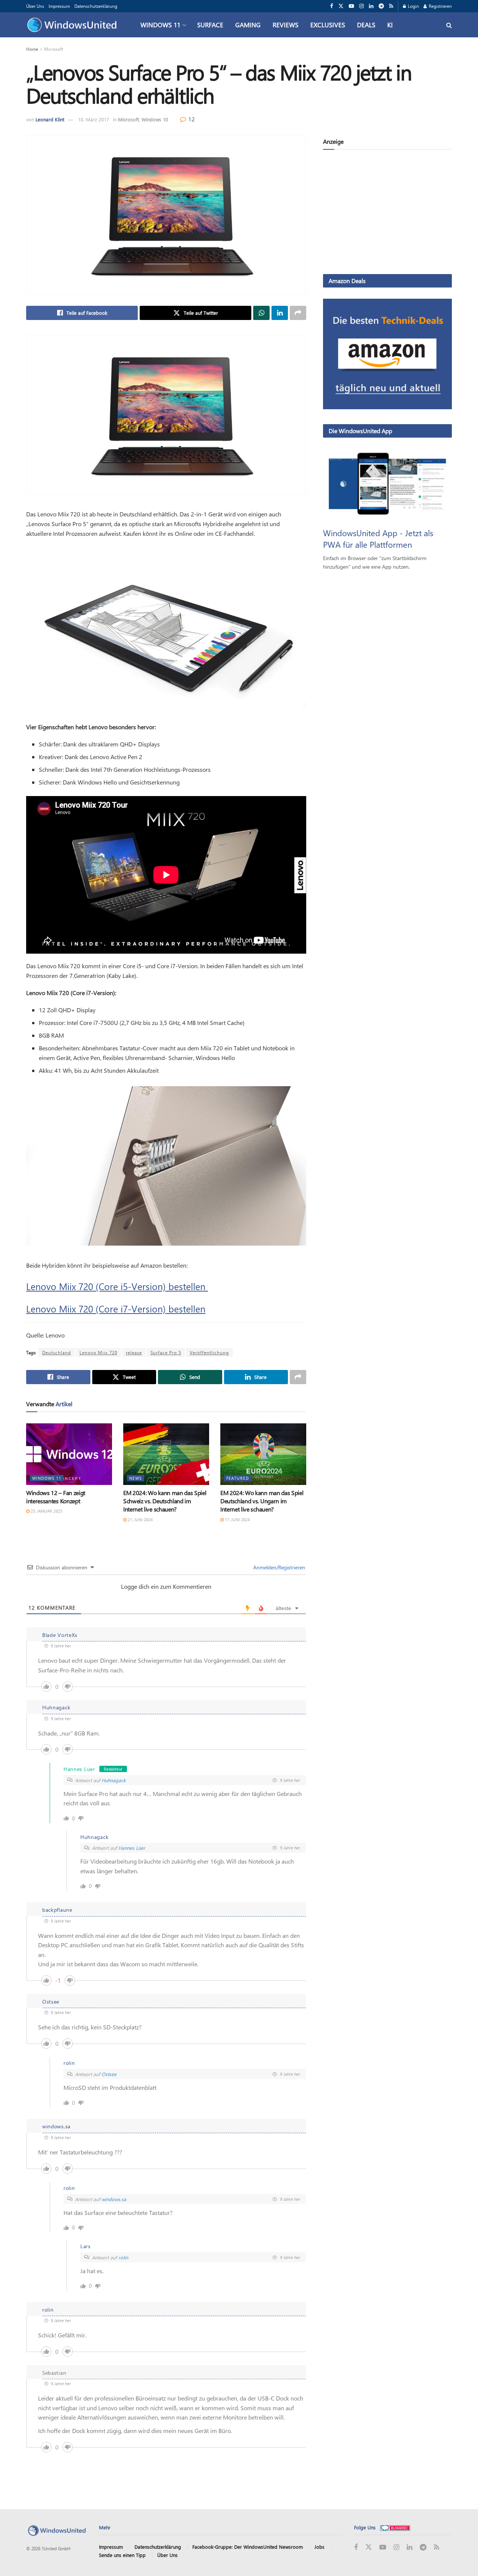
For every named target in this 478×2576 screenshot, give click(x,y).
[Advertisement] (387, 213)
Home (32, 49)
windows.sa (114, 2199)
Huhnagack (114, 1780)
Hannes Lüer (132, 1848)
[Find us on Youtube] (351, 6)
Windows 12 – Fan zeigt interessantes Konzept (56, 1497)
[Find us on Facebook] (332, 6)
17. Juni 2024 (237, 1520)
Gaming (248, 25)
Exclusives (328, 25)
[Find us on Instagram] (361, 6)
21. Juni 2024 (140, 1520)
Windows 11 (160, 25)
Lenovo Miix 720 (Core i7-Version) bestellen (116, 1309)
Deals (366, 25)
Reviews (285, 25)
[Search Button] (449, 25)
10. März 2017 (94, 119)
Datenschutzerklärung (96, 6)
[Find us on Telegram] (381, 6)
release (134, 1352)
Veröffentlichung (209, 1352)
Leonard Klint (50, 119)
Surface (210, 25)
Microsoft (54, 49)
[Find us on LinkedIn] (371, 6)
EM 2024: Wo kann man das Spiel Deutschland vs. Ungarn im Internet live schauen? (262, 1501)
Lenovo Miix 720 (98, 1352)
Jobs (319, 2547)
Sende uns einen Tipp (122, 2555)
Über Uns (35, 6)
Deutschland (57, 1352)
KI (390, 25)
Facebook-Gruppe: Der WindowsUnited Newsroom (248, 2547)
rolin (123, 2257)
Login (413, 6)
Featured (238, 1478)
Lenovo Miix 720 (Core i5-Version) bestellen (117, 1286)
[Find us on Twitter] (341, 6)
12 (191, 119)
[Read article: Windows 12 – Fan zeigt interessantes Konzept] (69, 1454)
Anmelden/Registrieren (278, 1567)
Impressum (59, 6)
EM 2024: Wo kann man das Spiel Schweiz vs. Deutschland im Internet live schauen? (165, 1501)
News (136, 1478)
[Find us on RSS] (391, 6)
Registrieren (440, 6)
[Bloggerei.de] (395, 2527)
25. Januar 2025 (46, 1511)
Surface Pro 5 (166, 1352)
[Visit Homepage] (74, 25)
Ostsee (109, 2074)
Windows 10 (155, 119)
